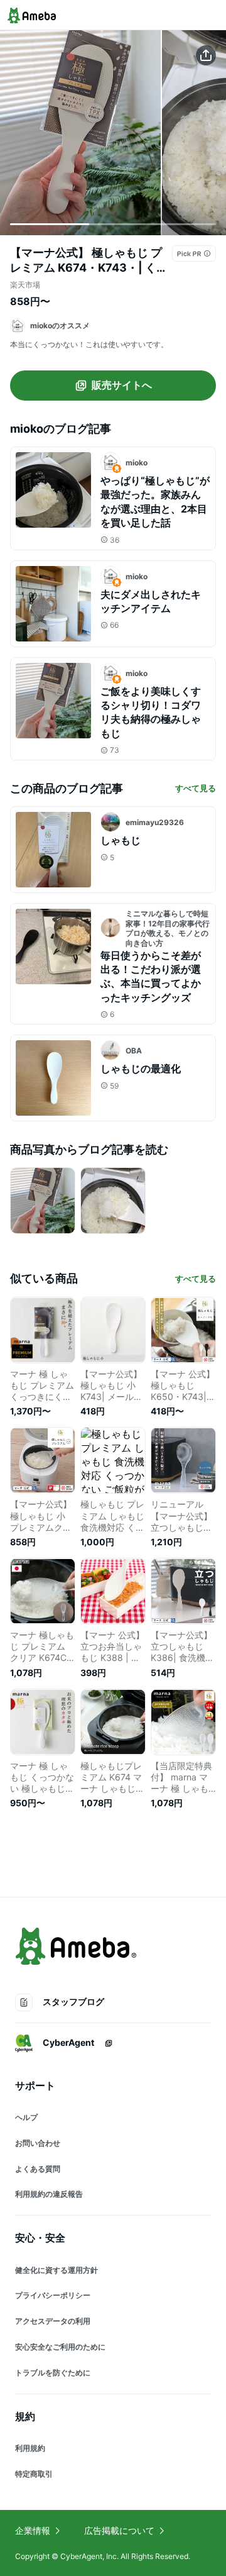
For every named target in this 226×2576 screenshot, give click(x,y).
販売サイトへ (122, 385)
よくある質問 (38, 2169)
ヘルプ (26, 2117)
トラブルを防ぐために (53, 2373)
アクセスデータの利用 (53, 2321)
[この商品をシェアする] (206, 55)
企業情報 (33, 2530)
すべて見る (196, 788)
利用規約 (30, 2448)
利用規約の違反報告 (49, 2194)
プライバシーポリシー (53, 2295)
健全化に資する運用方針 (56, 2270)
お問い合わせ (38, 2143)
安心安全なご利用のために (60, 2347)
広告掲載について (119, 2530)
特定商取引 (34, 2474)
